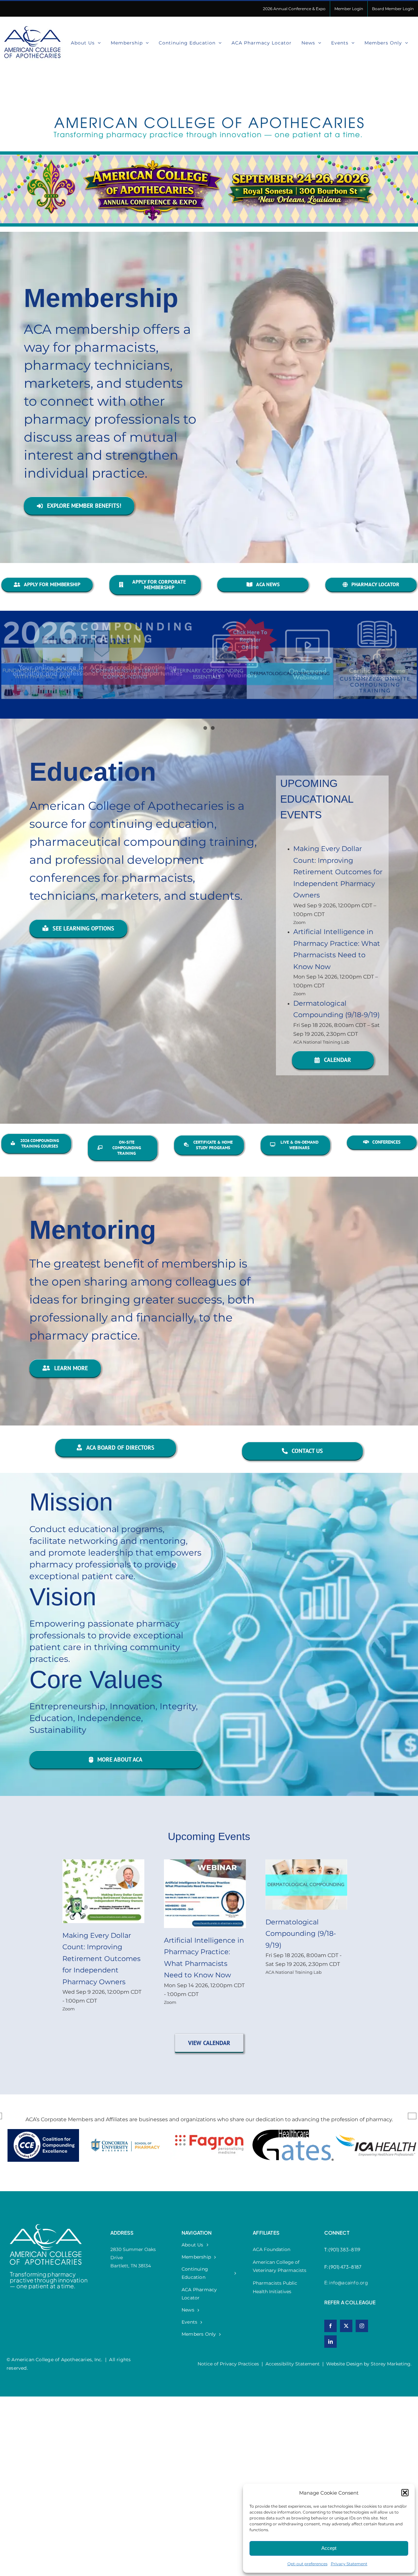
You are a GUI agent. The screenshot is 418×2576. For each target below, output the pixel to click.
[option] (108, 2152)
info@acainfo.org (348, 2282)
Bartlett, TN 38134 (131, 2266)
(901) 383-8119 (344, 2249)
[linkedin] (330, 2342)
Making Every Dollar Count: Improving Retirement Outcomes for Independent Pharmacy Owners (338, 872)
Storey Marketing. (391, 2364)
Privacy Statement (349, 2564)
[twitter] (346, 2326)
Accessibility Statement (293, 2364)
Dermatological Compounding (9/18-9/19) (301, 1934)
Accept (329, 2548)
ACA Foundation (272, 2249)
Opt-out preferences (307, 2564)
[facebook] (330, 2326)
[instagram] (362, 2326)
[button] (405, 2493)
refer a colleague (350, 2302)
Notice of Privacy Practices (228, 2364)
